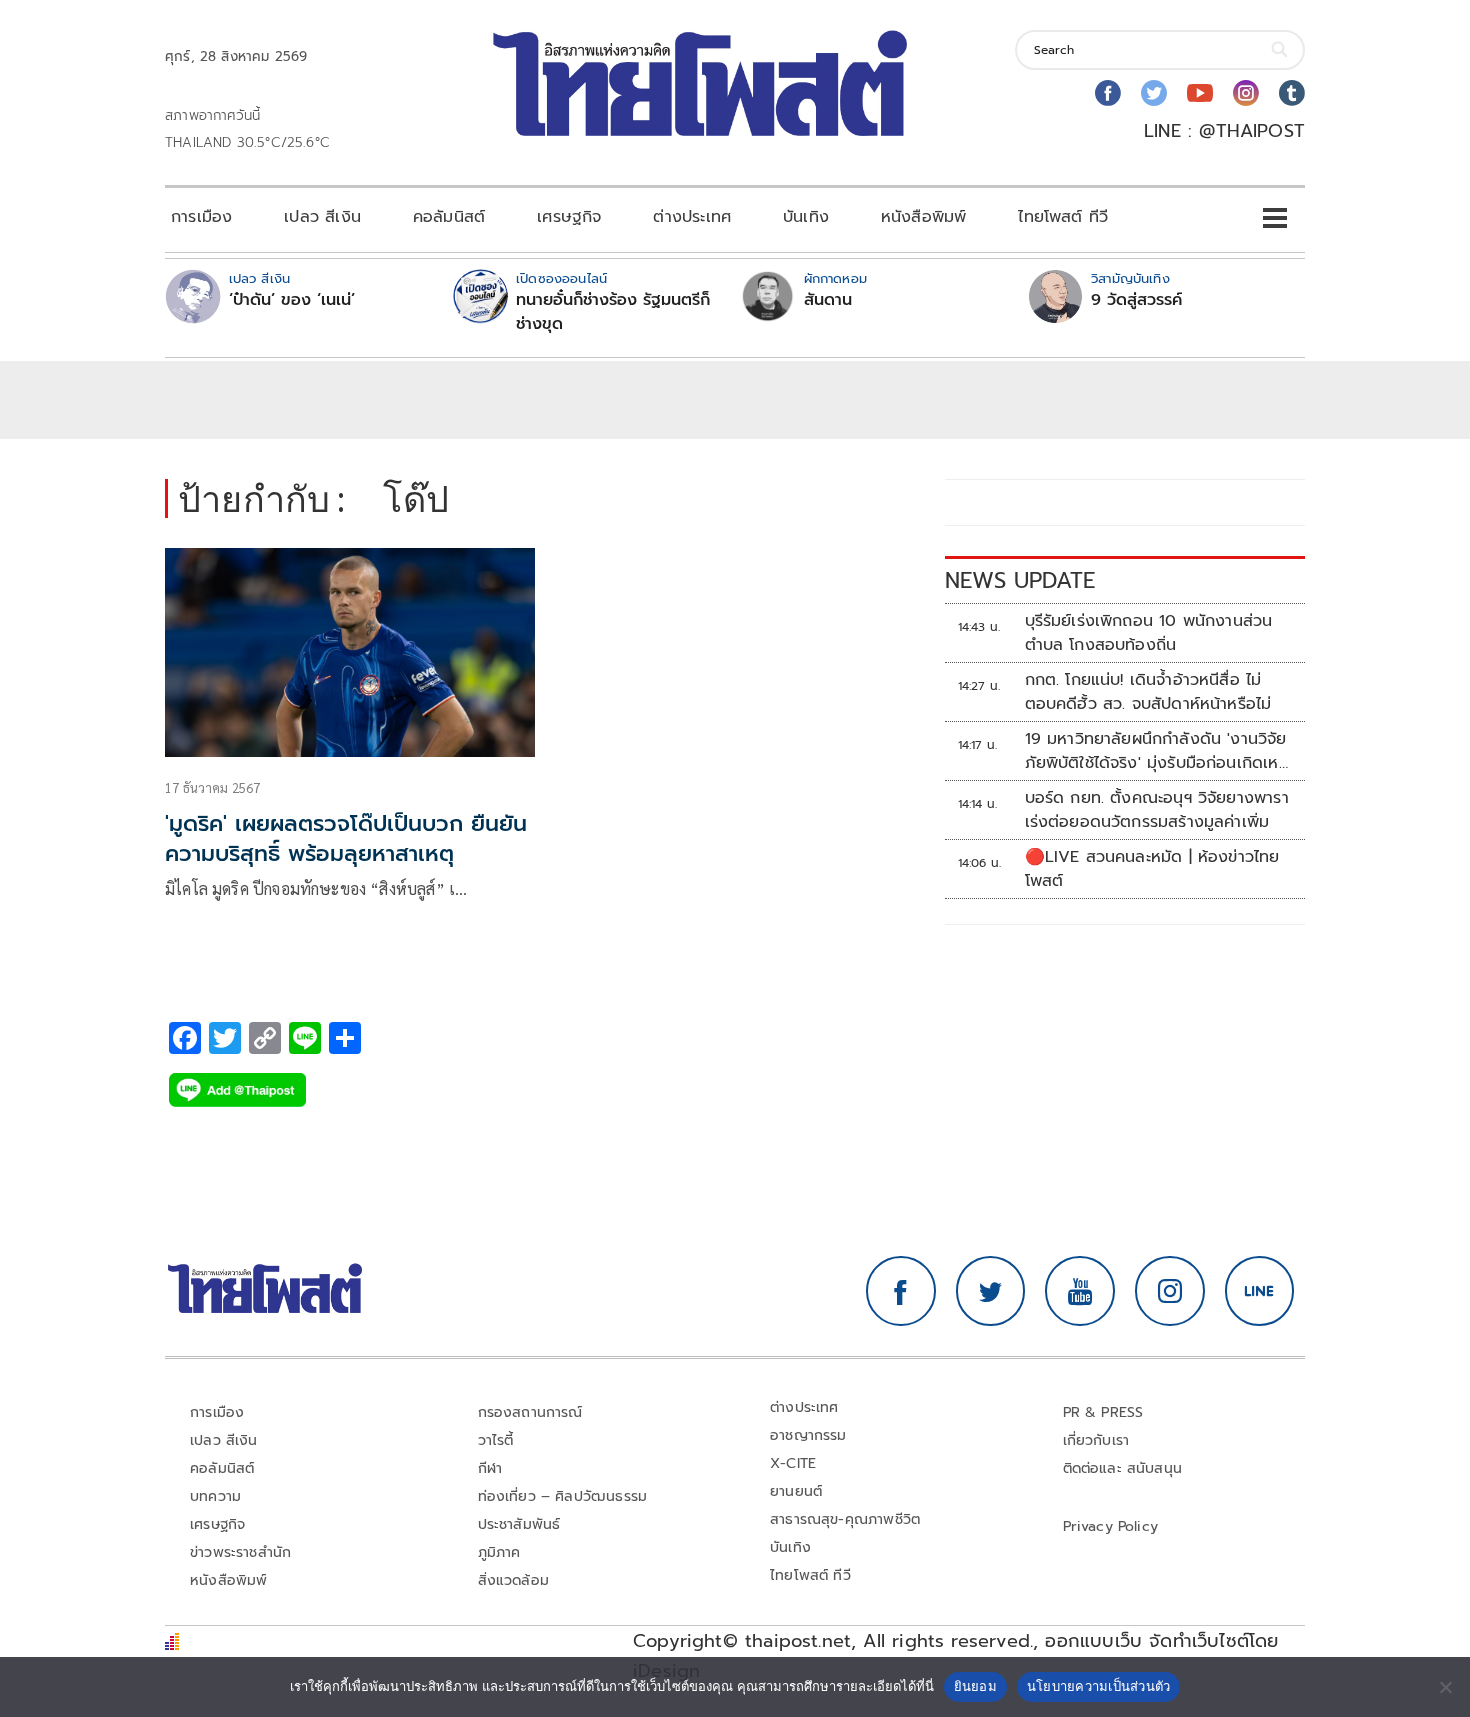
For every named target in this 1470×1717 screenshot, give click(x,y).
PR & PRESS (1103, 1412)
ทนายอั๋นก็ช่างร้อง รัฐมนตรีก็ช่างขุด (613, 312)
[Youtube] (1200, 93)
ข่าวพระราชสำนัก (240, 1552)
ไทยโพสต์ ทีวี (1063, 217)
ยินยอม (975, 1686)
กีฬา (490, 1468)
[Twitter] (1154, 93)
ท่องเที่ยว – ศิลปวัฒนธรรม (563, 1496)
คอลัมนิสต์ (449, 217)
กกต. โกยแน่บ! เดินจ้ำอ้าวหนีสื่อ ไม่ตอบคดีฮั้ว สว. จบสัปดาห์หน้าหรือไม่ (1148, 692)
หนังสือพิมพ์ (923, 217)
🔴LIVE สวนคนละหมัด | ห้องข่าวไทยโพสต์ (1152, 869)
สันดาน (828, 300)
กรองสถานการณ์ (530, 1412)
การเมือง (201, 217)
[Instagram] (1246, 93)
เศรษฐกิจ (569, 217)
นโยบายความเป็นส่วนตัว (1099, 1686)
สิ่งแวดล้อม (513, 1580)
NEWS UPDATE (1020, 580)
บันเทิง (806, 217)
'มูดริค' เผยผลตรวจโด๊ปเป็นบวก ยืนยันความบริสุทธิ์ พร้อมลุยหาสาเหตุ (346, 839)
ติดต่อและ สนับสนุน (1123, 1468)
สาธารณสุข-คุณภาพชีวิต (845, 1519)
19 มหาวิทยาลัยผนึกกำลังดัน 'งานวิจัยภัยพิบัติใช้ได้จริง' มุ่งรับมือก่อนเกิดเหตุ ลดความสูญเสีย (1157, 751)
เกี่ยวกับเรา (1096, 1440)
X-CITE (793, 1463)
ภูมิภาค (499, 1552)
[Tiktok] (1292, 93)
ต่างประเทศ (692, 217)
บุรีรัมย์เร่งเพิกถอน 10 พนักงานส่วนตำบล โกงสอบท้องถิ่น (1149, 633)
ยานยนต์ (796, 1491)
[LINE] (1260, 1291)
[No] (1445, 1687)
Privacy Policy (1111, 1526)
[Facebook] (1108, 93)
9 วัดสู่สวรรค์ (1136, 300)
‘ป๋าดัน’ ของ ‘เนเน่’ (292, 300)
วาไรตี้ (496, 1440)
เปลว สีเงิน (322, 217)
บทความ (215, 1496)
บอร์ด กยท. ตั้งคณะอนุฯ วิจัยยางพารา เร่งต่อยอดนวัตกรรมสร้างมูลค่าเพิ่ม (1157, 810)
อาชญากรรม (808, 1435)
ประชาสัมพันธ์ (519, 1524)
